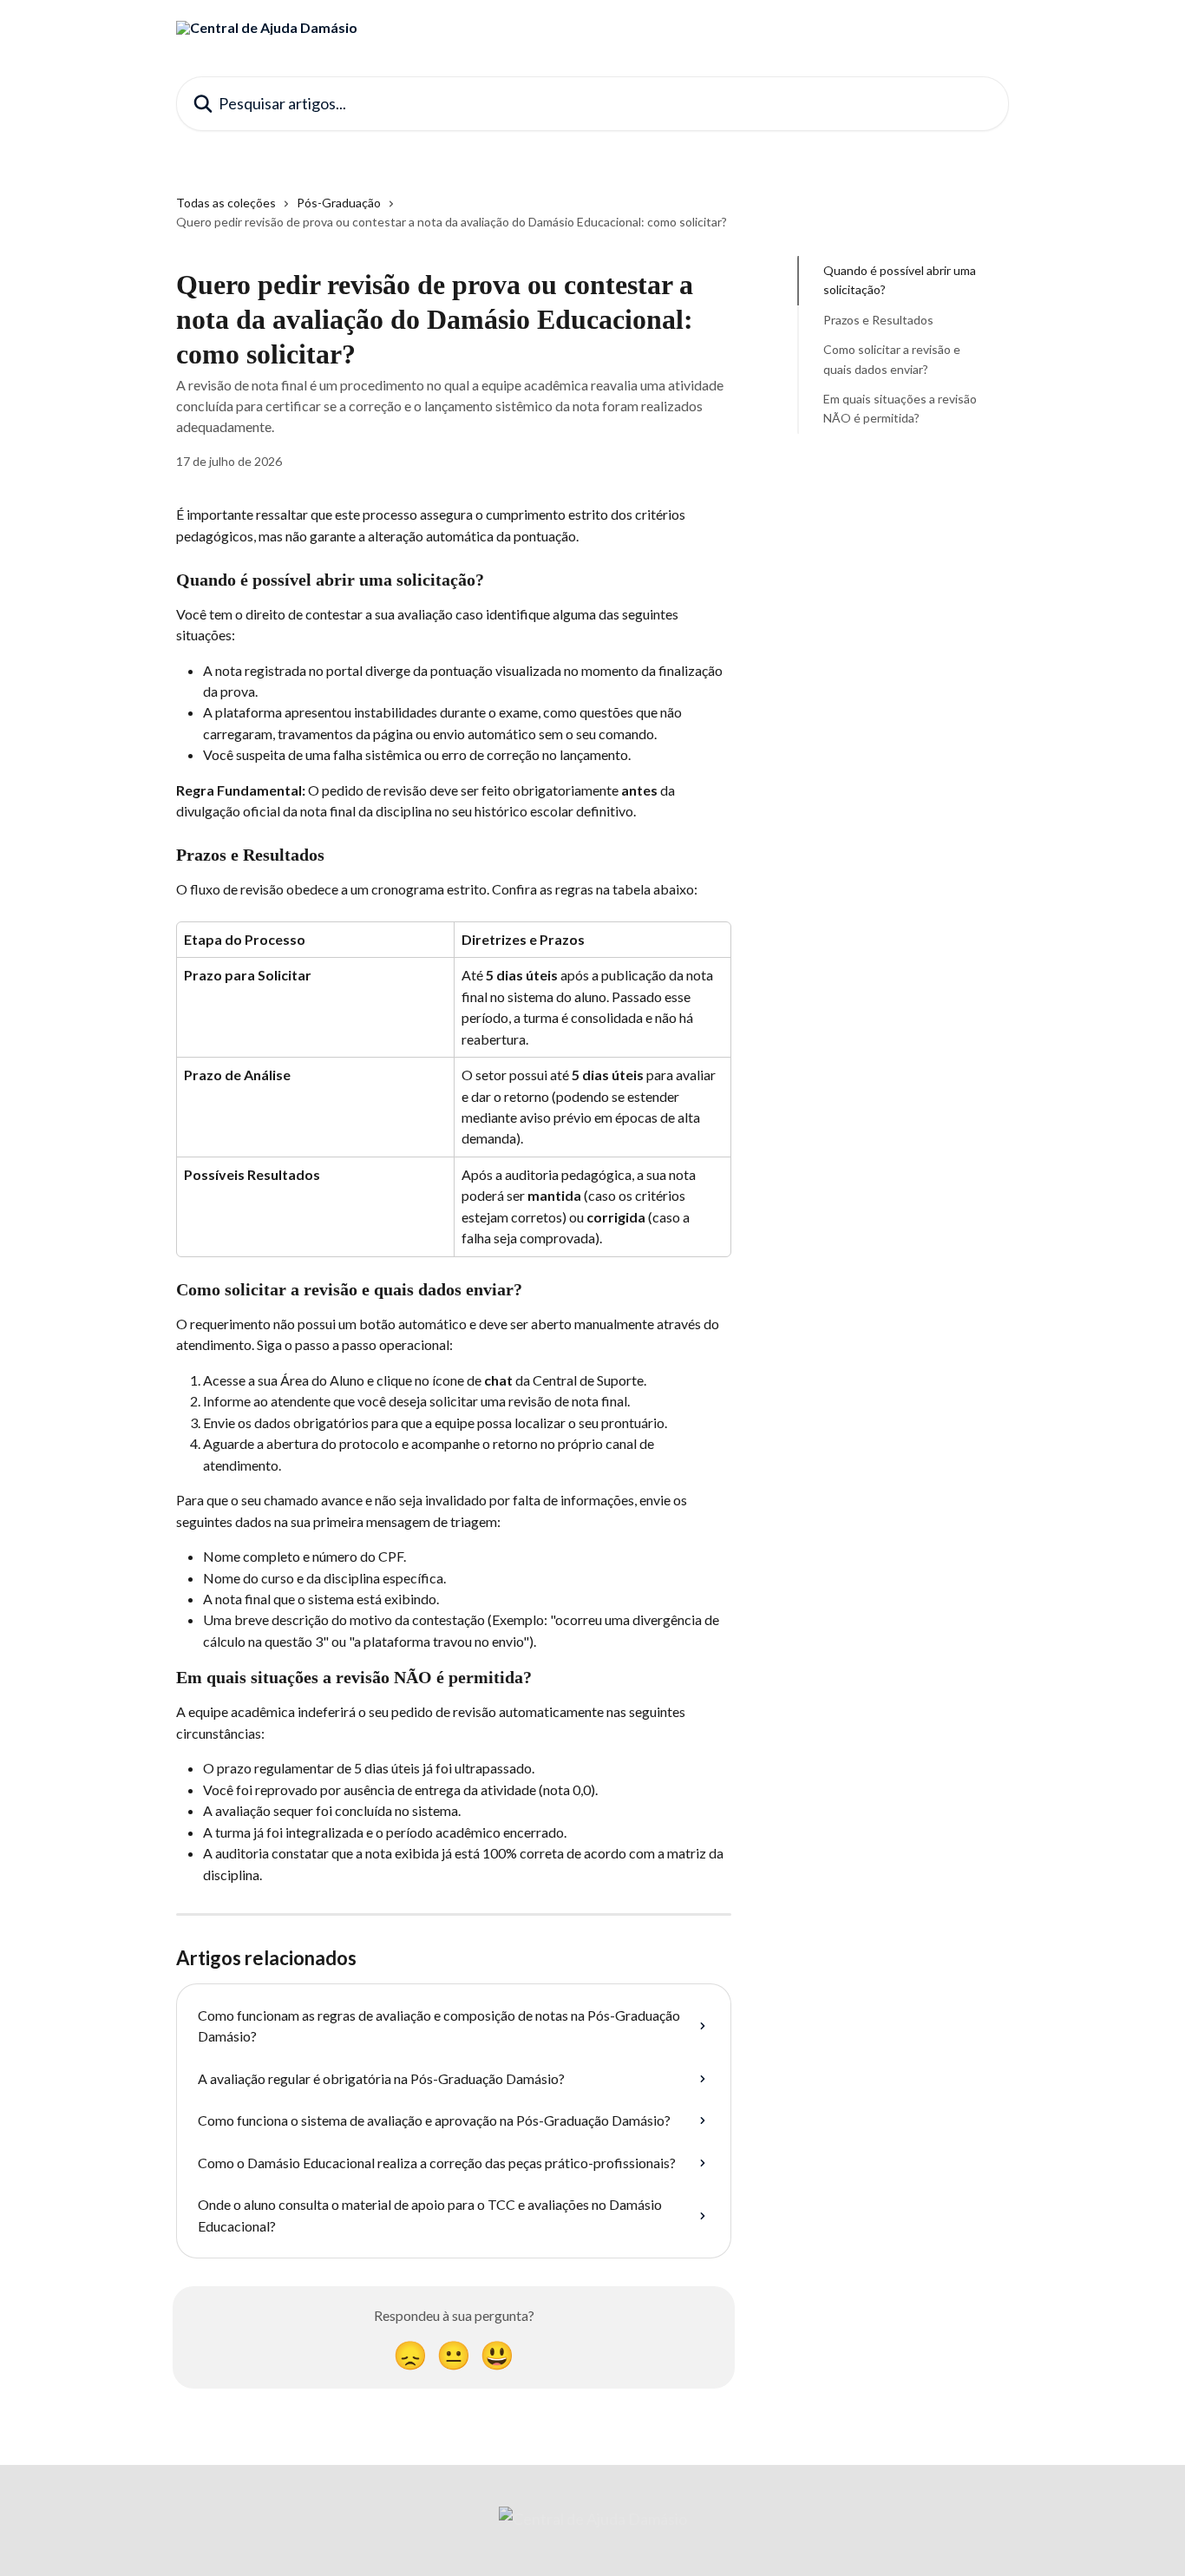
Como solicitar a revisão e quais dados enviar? (892, 359)
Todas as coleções (226, 203)
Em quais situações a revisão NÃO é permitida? (900, 408)
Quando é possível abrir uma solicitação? (900, 280)
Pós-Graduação (339, 203)
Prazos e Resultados (878, 320)
